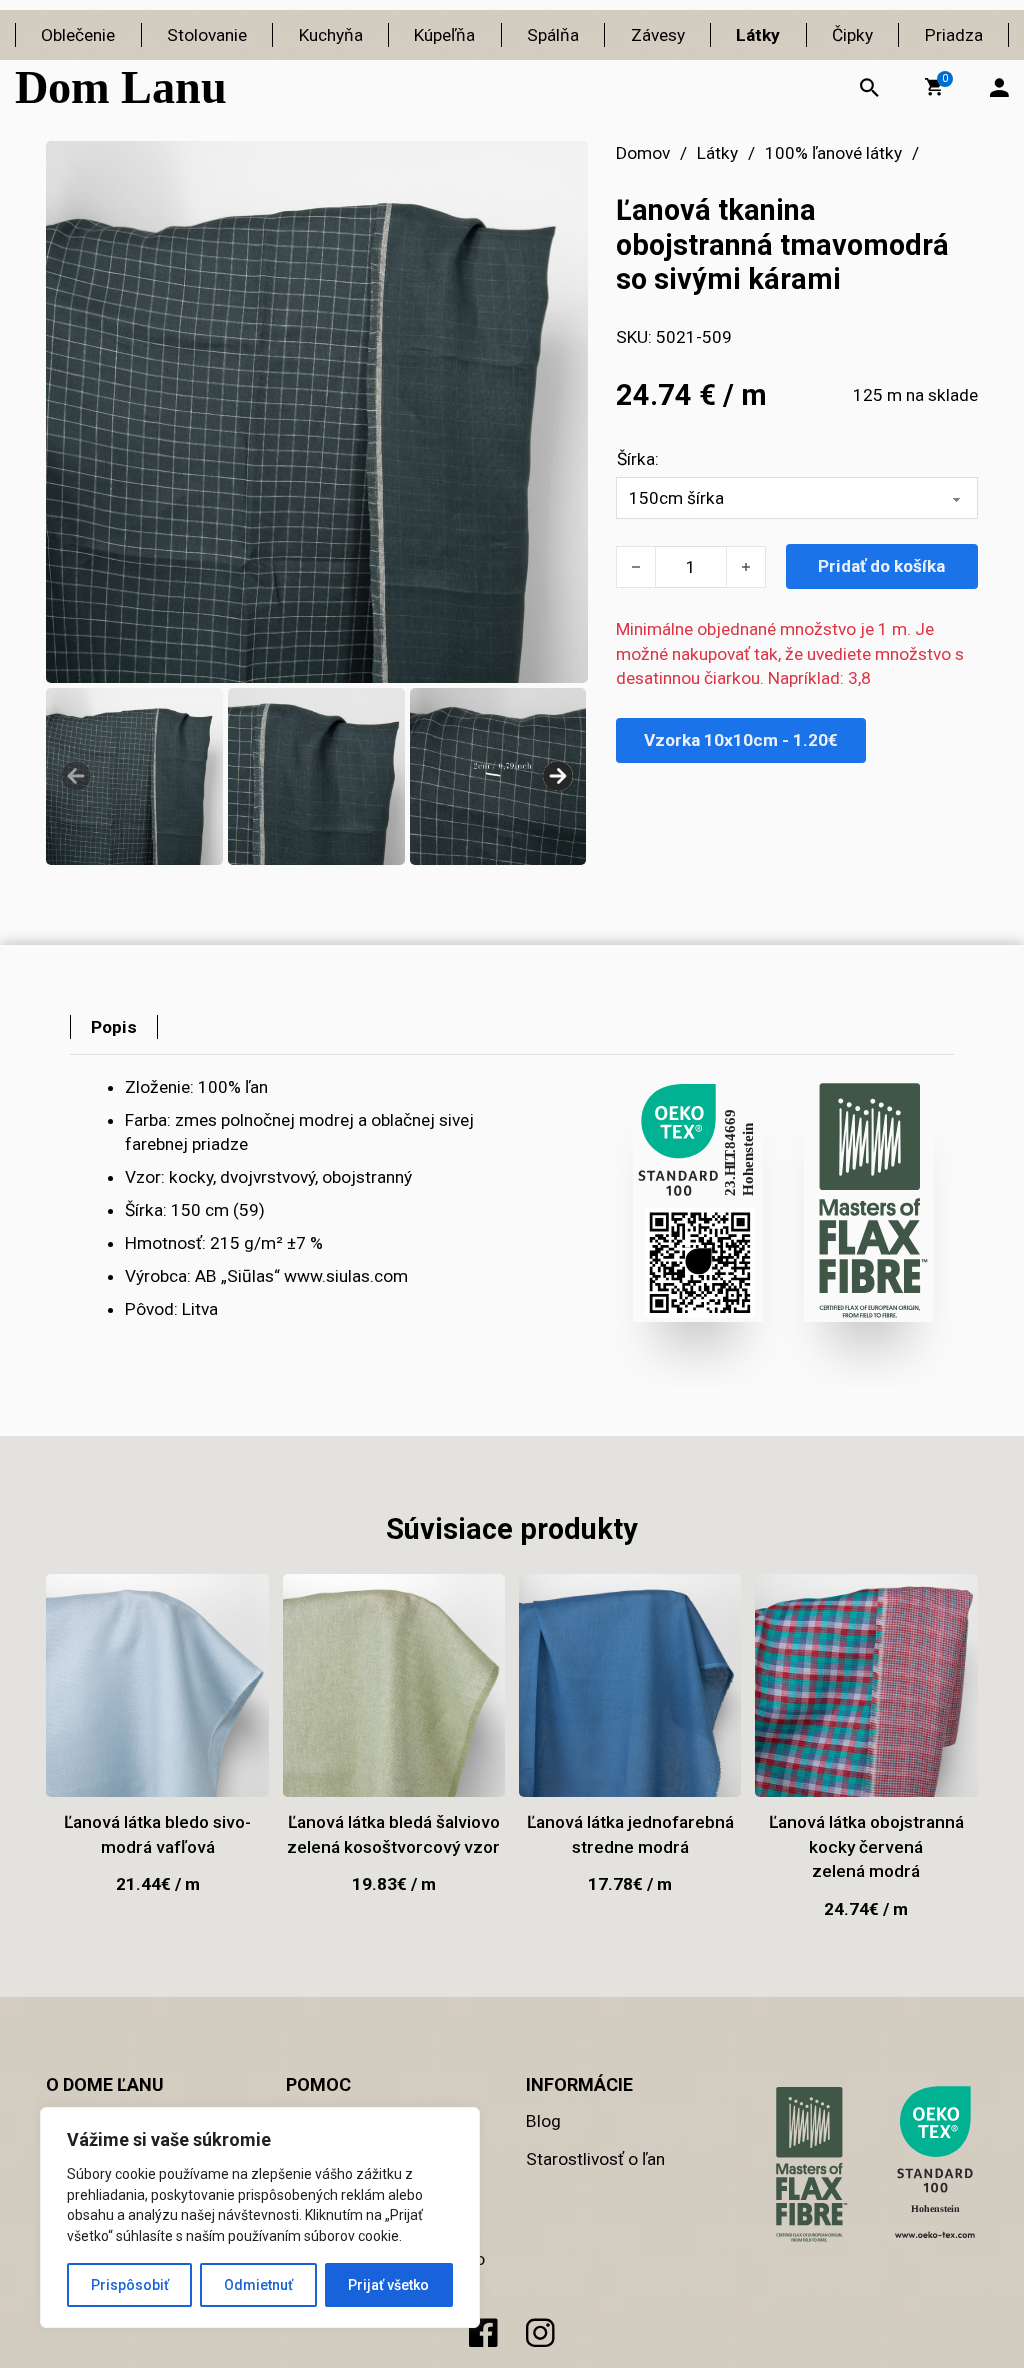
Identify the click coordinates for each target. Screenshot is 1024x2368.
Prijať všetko (388, 2285)
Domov (643, 153)
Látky (758, 35)
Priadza (954, 35)
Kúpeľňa (444, 35)
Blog (543, 2121)
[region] (260, 2217)
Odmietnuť (258, 2285)
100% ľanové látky (833, 153)
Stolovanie (207, 35)
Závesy (658, 35)
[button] (934, 87)
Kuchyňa (331, 35)
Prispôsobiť (130, 2285)
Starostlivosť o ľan (595, 2159)
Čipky (852, 35)
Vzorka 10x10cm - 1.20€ (741, 740)
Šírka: (638, 459)
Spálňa (553, 35)
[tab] (114, 1027)
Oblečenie (78, 35)
